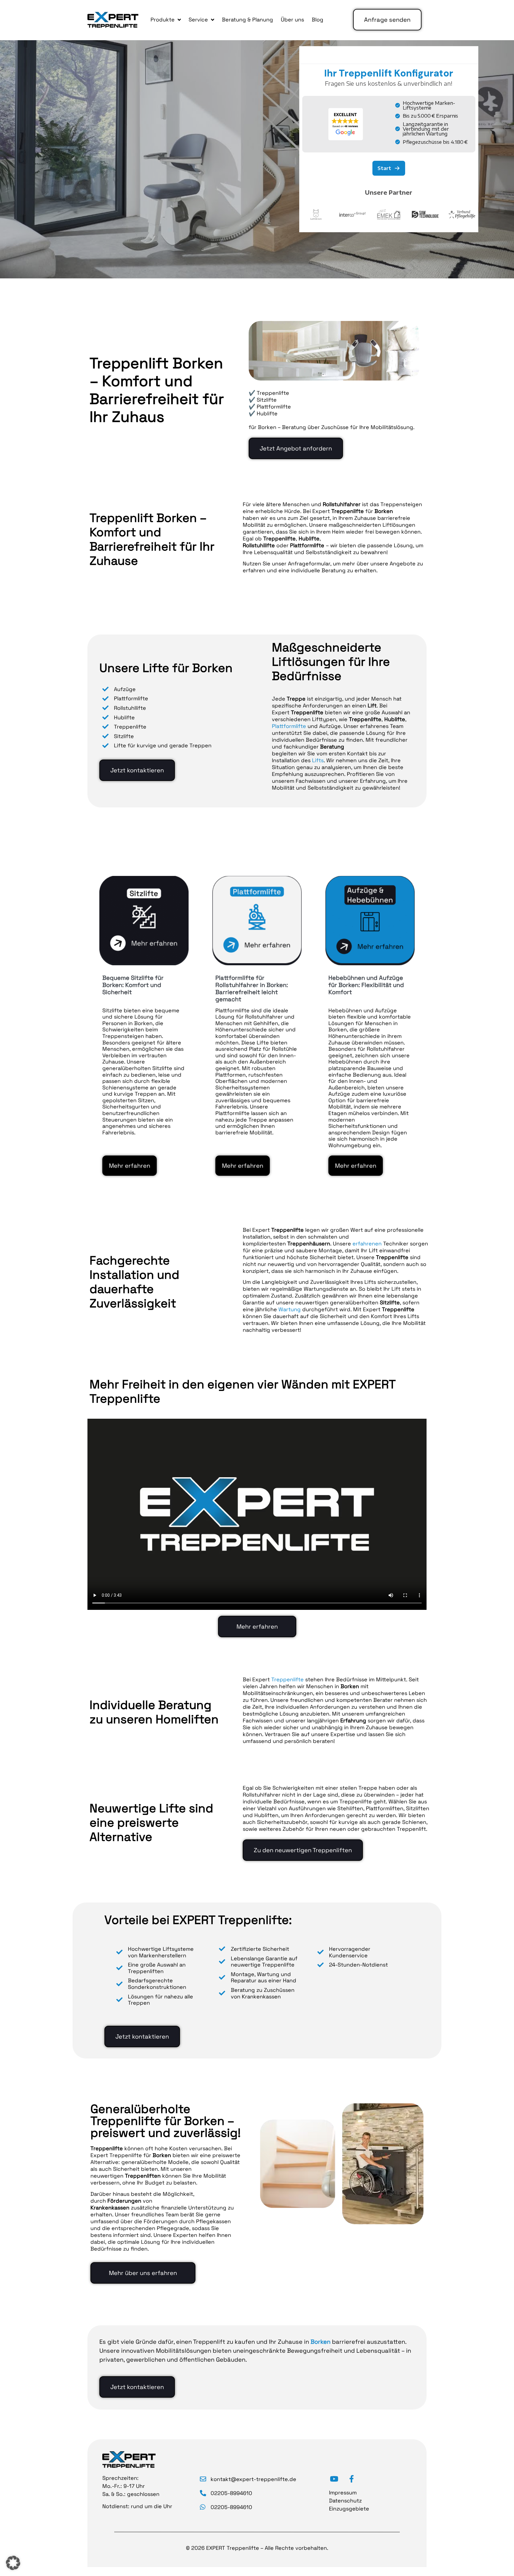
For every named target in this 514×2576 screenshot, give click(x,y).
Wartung (290, 1309)
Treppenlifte (287, 1679)
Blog (318, 20)
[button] (13, 2563)
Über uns (292, 20)
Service (198, 20)
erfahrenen (367, 1243)
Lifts (318, 760)
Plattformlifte (289, 726)
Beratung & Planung (247, 20)
